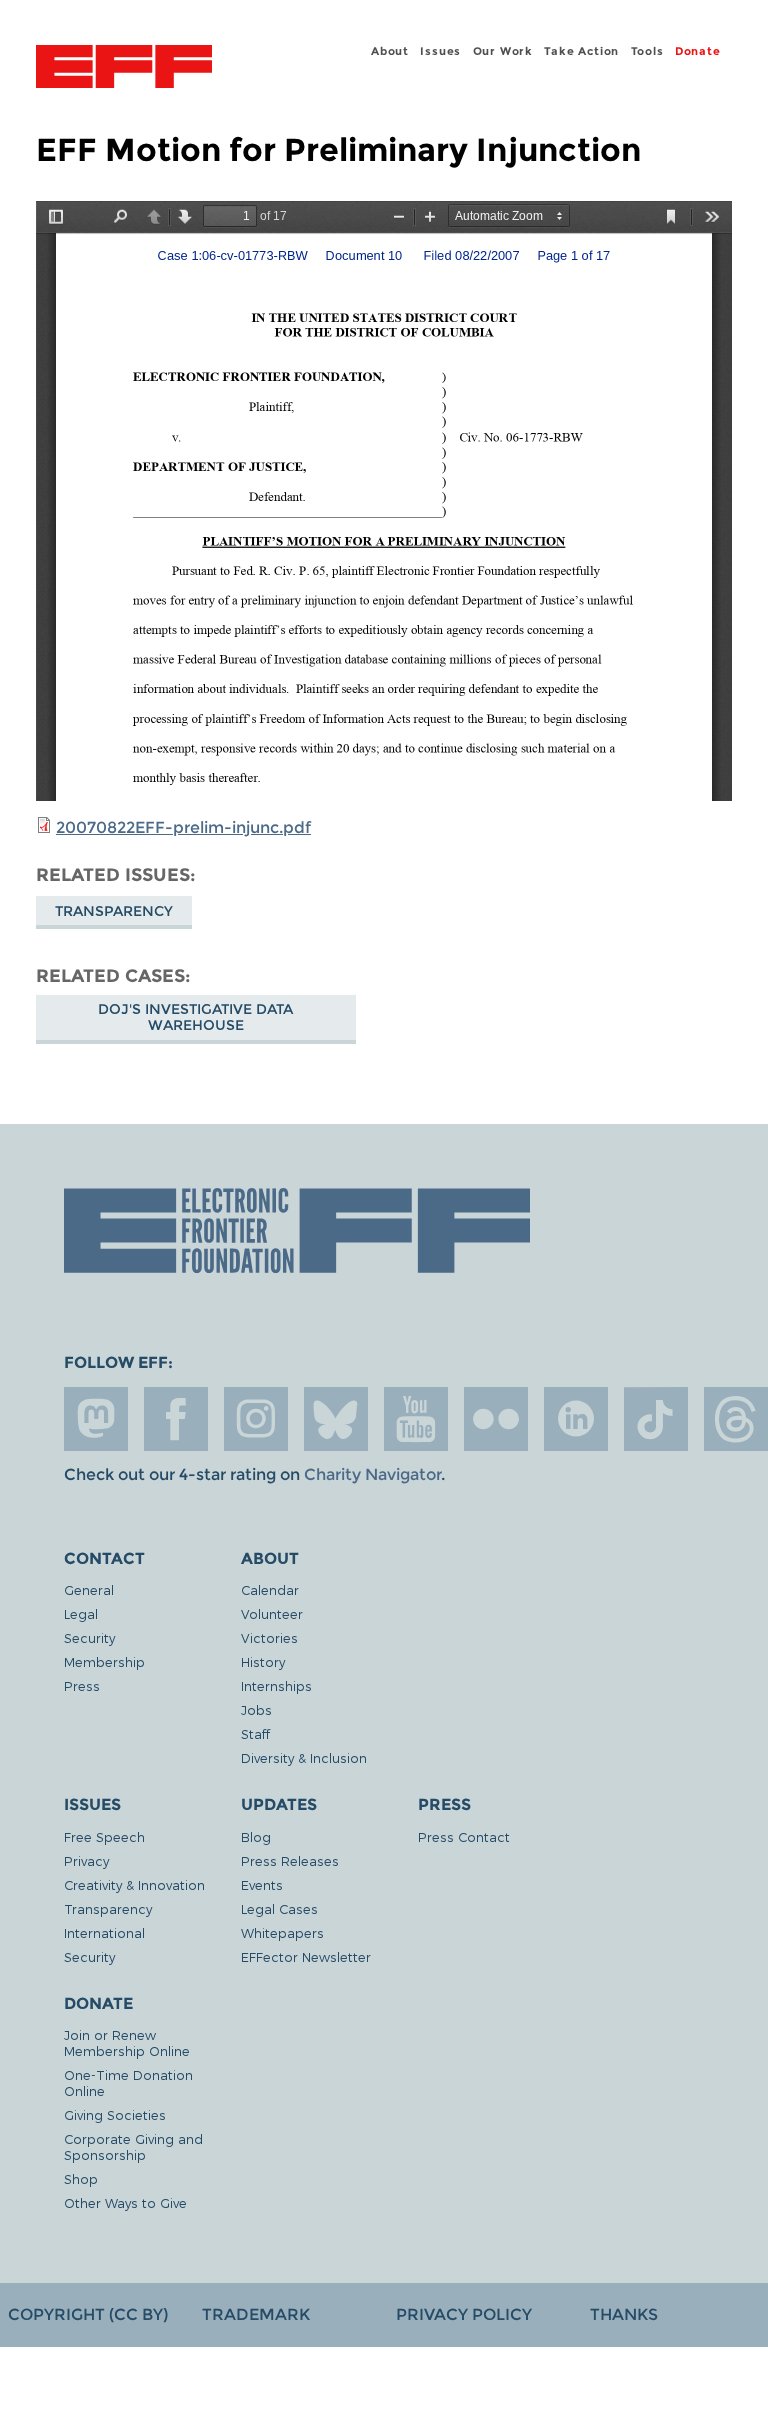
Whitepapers (282, 1932)
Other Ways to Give (125, 2202)
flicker (496, 1419)
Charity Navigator (372, 1474)
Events (262, 1884)
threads (736, 1419)
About (390, 51)
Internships (276, 1685)
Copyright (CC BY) (88, 2314)
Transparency (114, 911)
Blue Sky (336, 1419)
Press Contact (464, 1836)
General (89, 1589)
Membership (104, 1661)
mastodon (96, 1419)
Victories (269, 1637)
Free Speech (104, 1836)
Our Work (503, 51)
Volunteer (272, 1613)
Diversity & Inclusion (304, 1757)
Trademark (256, 2314)
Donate (698, 51)
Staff (255, 1733)
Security (89, 1637)
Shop (81, 2178)
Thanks (624, 2314)
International (104, 1932)
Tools (647, 51)
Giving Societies (115, 2114)
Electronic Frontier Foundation (124, 69)
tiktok (656, 1419)
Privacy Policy (464, 2314)
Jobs (256, 1709)
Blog (256, 1836)
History (263, 1661)
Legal (81, 1613)
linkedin (576, 1419)
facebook (176, 1419)
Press (82, 1685)
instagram (256, 1419)
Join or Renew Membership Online (127, 2042)
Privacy (86, 1860)
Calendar (270, 1589)
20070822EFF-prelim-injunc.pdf (183, 827)
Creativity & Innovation (134, 1884)
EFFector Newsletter (306, 1956)
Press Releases (290, 1860)
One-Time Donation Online (128, 2082)
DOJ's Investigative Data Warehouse (195, 1017)
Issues (440, 51)
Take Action (581, 51)
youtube (416, 1419)
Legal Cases (279, 1908)
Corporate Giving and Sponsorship (133, 2146)
